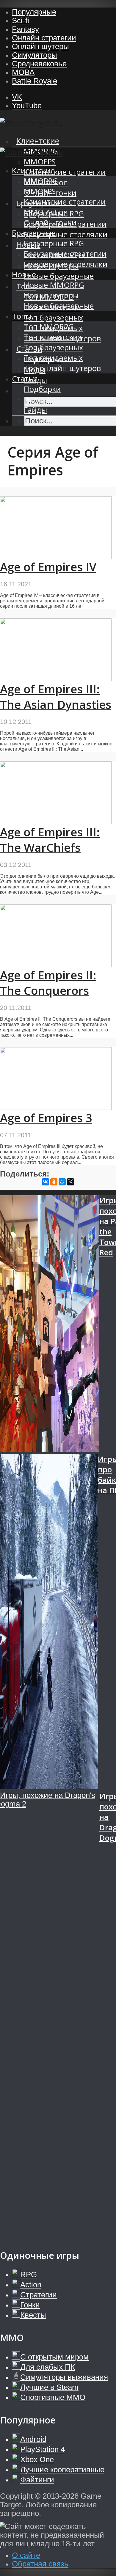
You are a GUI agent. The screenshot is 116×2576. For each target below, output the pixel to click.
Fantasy (25, 29)
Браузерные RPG (54, 243)
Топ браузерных (53, 318)
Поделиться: (25, 1174)
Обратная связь (40, 2564)
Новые (24, 275)
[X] (70, 1182)
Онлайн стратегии (44, 38)
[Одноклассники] (54, 1182)
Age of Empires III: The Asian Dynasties (56, 697)
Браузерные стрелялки (66, 234)
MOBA (23, 72)
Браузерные (34, 233)
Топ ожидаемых (53, 358)
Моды (35, 399)
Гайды (35, 410)
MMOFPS (40, 162)
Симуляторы (35, 55)
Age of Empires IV (48, 567)
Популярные (34, 12)
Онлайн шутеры (40, 46)
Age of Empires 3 (46, 1118)
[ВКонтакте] (46, 1182)
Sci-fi (21, 21)
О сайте (26, 2555)
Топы (22, 316)
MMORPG (41, 181)
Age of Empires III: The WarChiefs (50, 840)
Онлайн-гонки (50, 223)
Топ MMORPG (49, 327)
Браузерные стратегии (65, 254)
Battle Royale (35, 81)
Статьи (25, 379)
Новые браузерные (59, 276)
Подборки (42, 389)
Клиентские (38, 141)
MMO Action (46, 212)
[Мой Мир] (62, 1182)
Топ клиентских (53, 337)
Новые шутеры (51, 295)
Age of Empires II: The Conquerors (48, 983)
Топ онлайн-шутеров (62, 368)
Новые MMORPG (54, 285)
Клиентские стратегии (65, 172)
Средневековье (39, 64)
